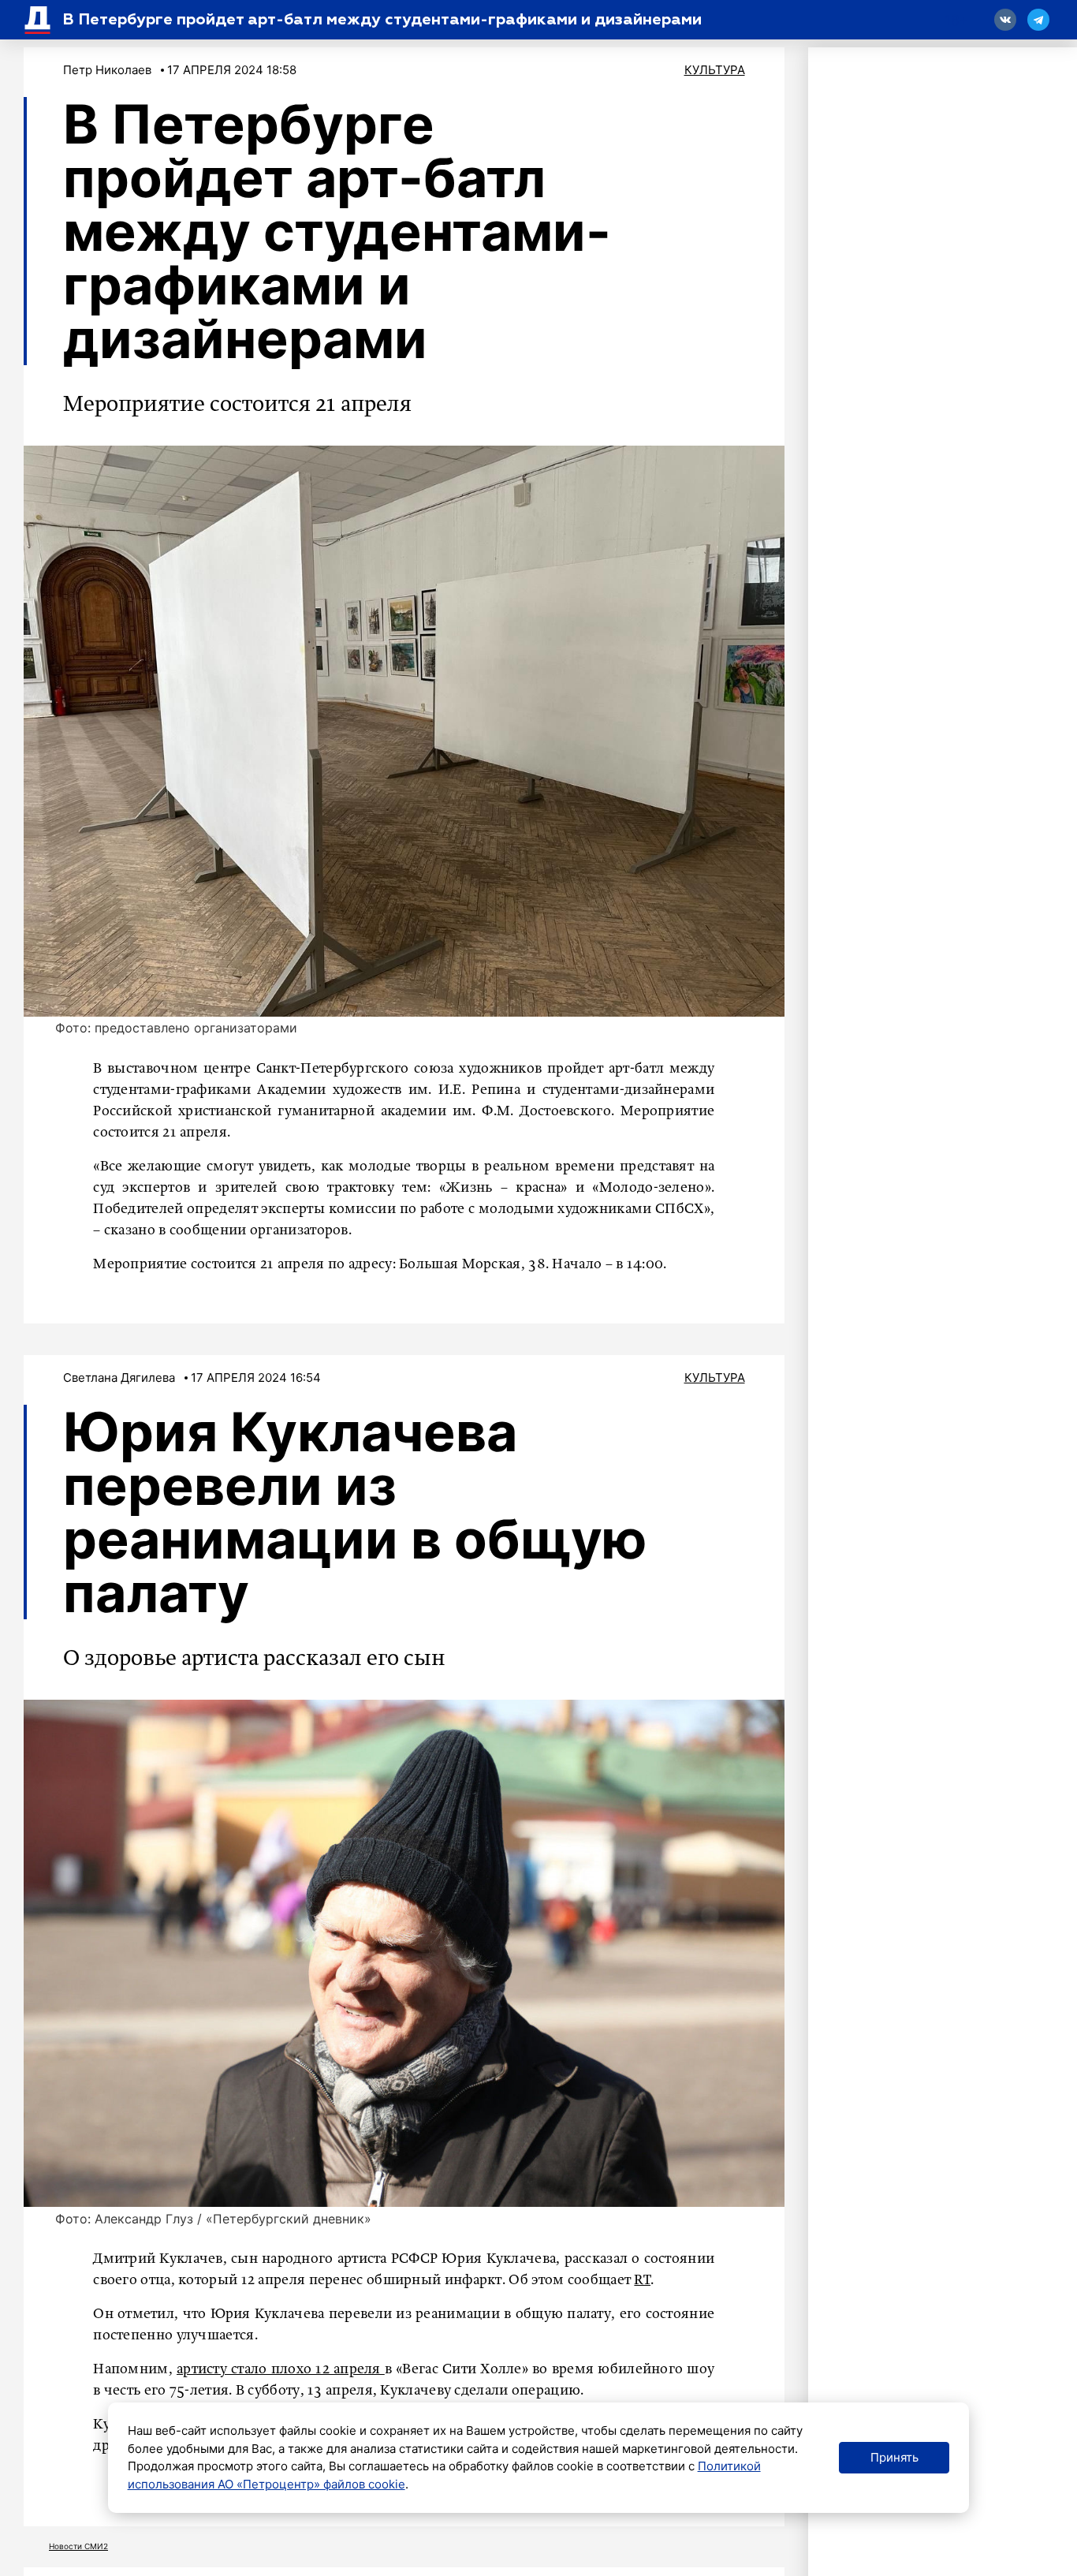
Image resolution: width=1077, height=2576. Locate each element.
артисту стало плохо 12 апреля (281, 2369)
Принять (894, 2457)
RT (642, 2280)
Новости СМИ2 (78, 2546)
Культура (715, 70)
